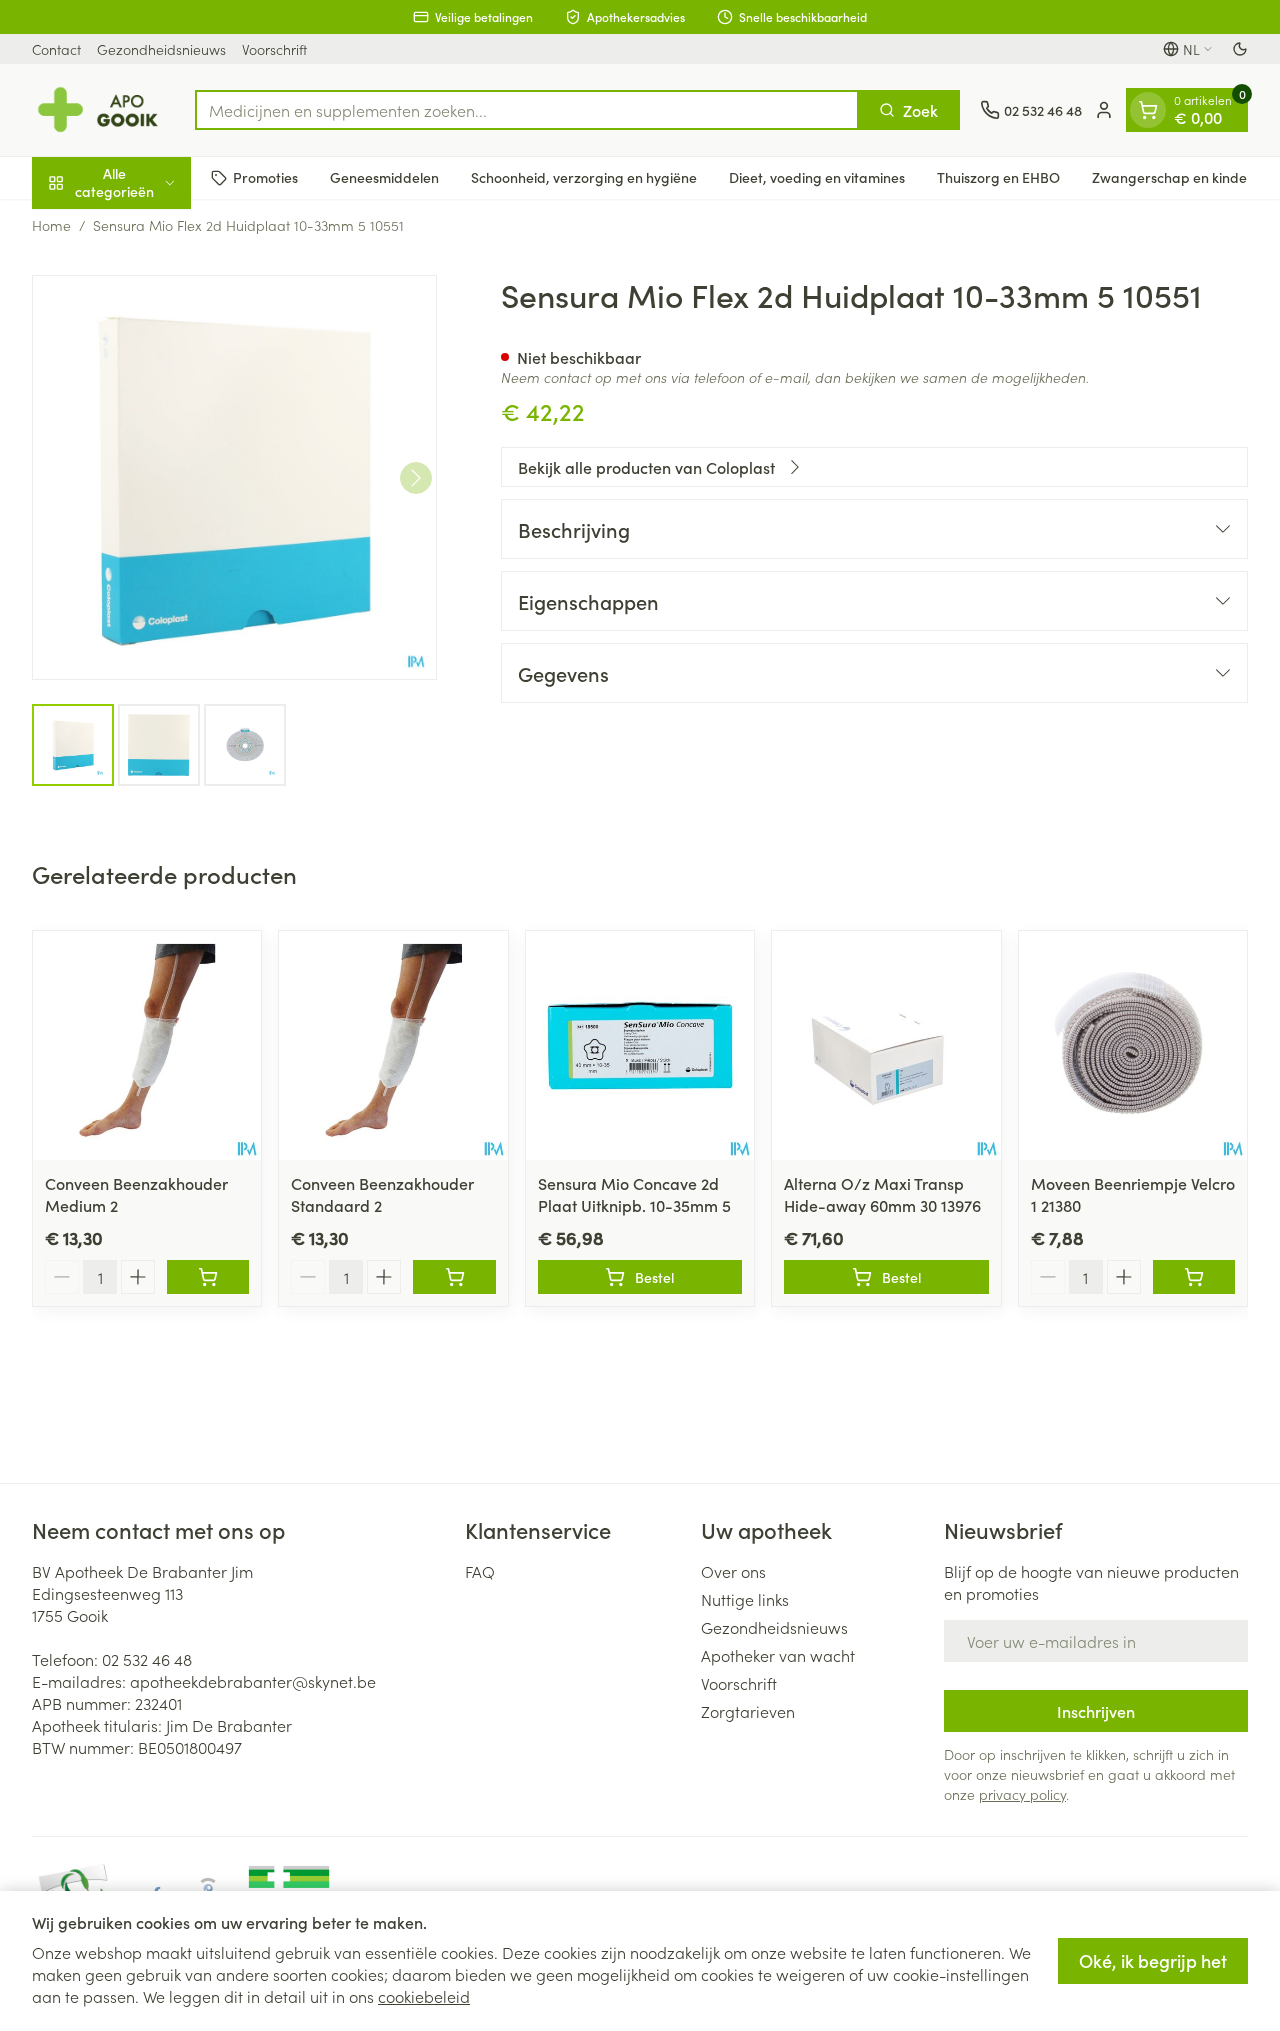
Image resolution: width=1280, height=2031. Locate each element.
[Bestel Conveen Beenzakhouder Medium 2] (208, 1277)
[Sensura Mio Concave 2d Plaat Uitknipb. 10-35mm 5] (640, 1045)
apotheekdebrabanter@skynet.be (253, 1681)
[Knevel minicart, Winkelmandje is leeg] (1148, 110)
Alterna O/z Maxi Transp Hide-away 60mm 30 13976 (882, 1194)
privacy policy (1022, 1794)
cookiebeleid (424, 1996)
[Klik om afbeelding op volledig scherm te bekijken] (234, 477)
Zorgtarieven (748, 1711)
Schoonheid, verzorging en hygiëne (584, 177)
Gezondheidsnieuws (161, 49)
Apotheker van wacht (778, 1655)
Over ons (733, 1571)
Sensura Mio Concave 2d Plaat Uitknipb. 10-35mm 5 (634, 1194)
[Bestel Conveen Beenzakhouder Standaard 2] (454, 1277)
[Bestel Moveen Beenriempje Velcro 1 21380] (1194, 1277)
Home (51, 225)
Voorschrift (274, 49)
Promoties (265, 177)
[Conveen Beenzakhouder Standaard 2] (393, 1045)
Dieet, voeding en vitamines (817, 177)
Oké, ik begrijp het (1153, 1960)
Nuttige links (745, 1599)
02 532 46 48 (147, 1659)
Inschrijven (1096, 1711)
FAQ (480, 1571)
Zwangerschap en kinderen (1180, 177)
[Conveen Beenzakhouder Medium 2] (147, 1045)
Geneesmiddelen (384, 177)
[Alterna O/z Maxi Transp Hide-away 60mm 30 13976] (886, 1045)
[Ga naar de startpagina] (103, 110)
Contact (56, 49)
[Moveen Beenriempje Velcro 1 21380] (1133, 1045)
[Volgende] (416, 478)
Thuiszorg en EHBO (998, 177)
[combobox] (527, 110)
